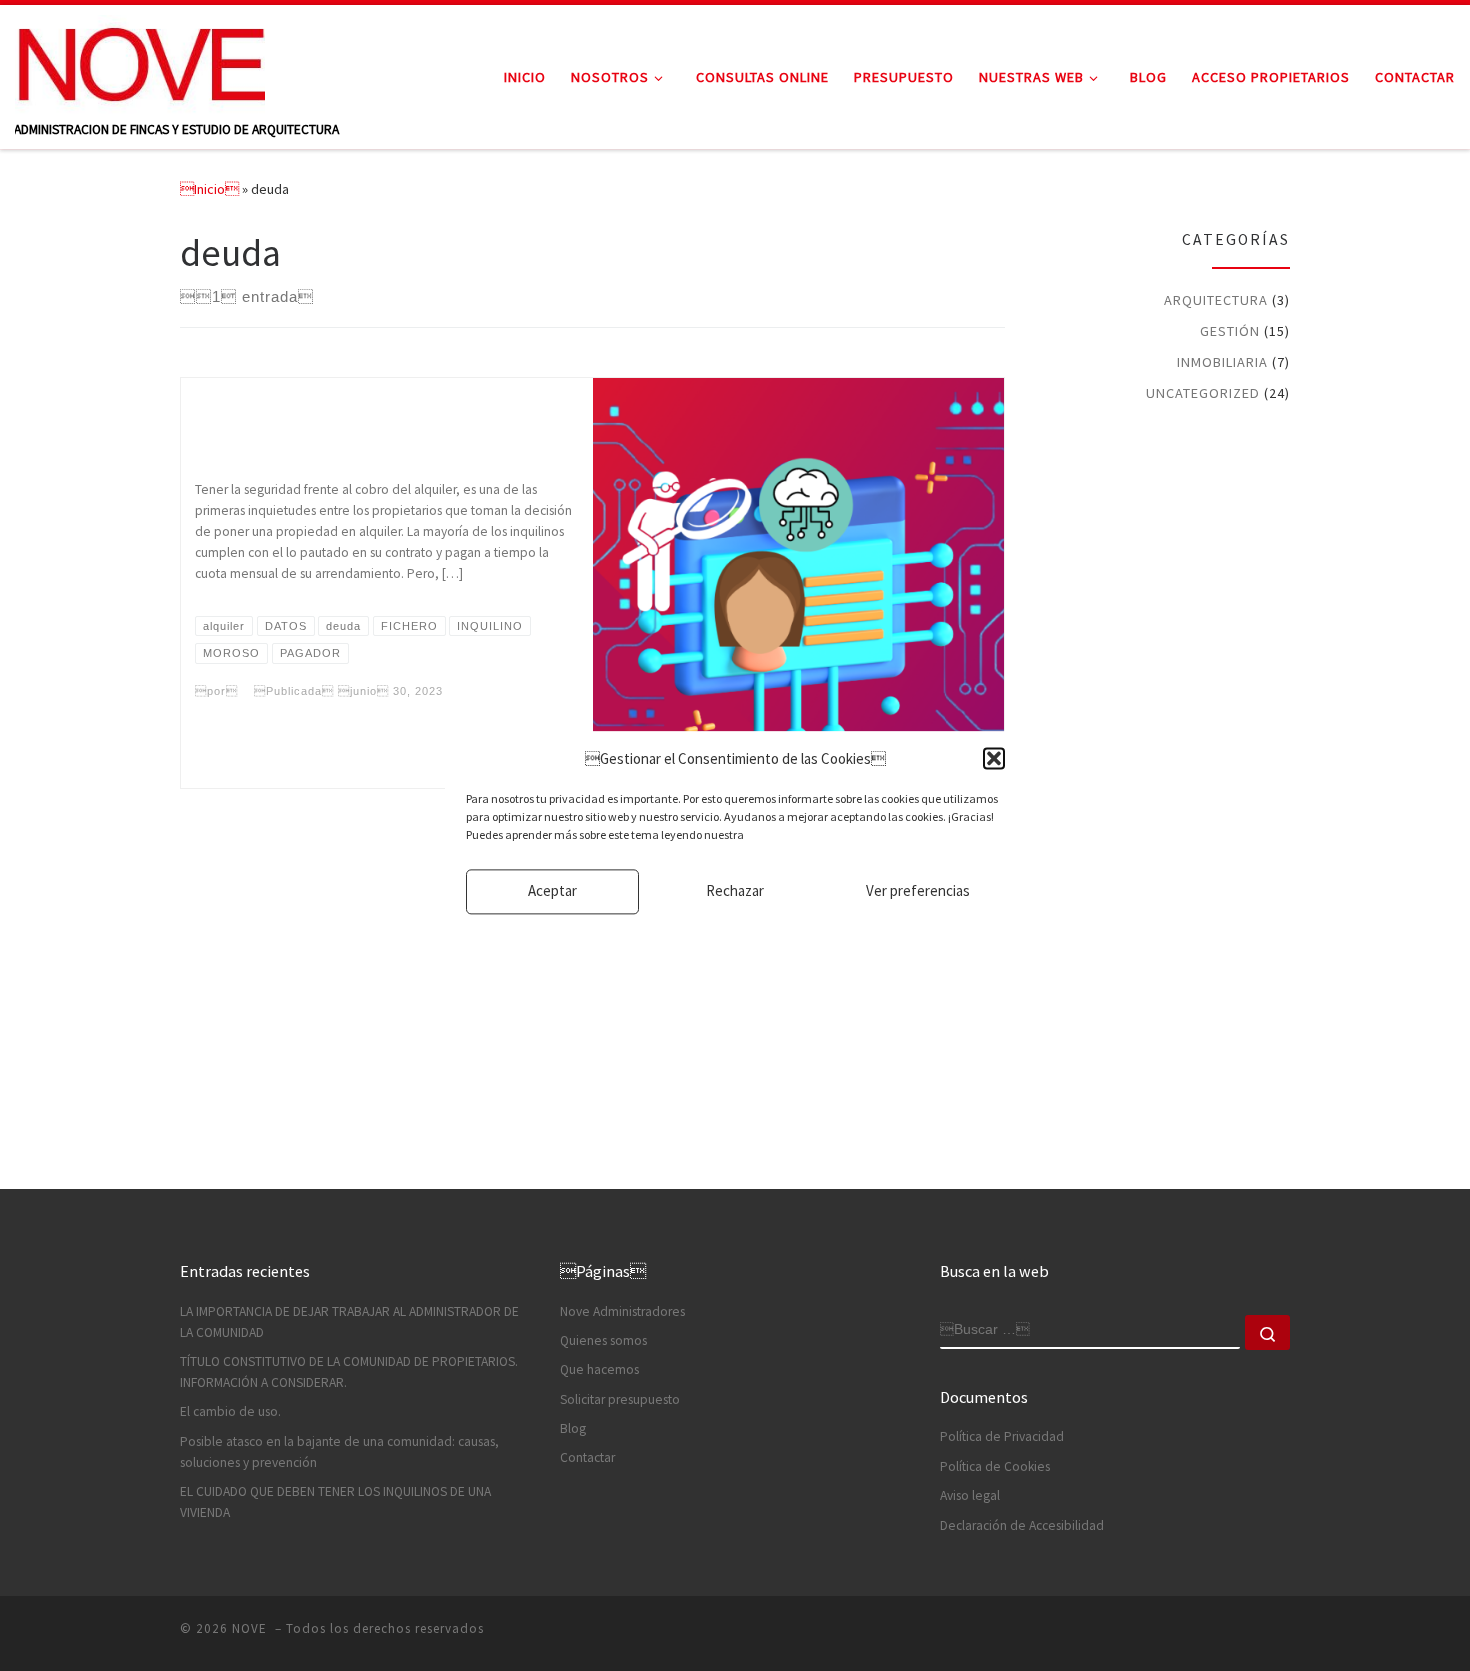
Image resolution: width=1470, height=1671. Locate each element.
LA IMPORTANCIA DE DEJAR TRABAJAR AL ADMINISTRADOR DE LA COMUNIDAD (349, 1322)
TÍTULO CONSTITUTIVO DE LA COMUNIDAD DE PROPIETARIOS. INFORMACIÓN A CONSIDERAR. (349, 1372)
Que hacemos (599, 1369)
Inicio (209, 189)
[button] (994, 759)
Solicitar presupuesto (620, 1399)
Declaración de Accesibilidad (1022, 1525)
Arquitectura (1216, 300)
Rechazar (735, 891)
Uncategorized (1203, 393)
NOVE (251, 1628)
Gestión (1230, 331)
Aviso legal (970, 1495)
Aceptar (552, 891)
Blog (573, 1428)
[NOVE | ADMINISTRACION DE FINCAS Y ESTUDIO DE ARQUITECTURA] (140, 61)
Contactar (587, 1457)
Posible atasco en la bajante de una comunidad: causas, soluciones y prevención (339, 1452)
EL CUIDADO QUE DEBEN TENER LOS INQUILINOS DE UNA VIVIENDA (335, 1502)
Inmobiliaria (1222, 362)
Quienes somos (603, 1340)
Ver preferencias (918, 891)
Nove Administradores (622, 1311)
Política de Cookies (995, 1466)
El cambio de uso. (230, 1411)
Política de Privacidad (1002, 1436)
